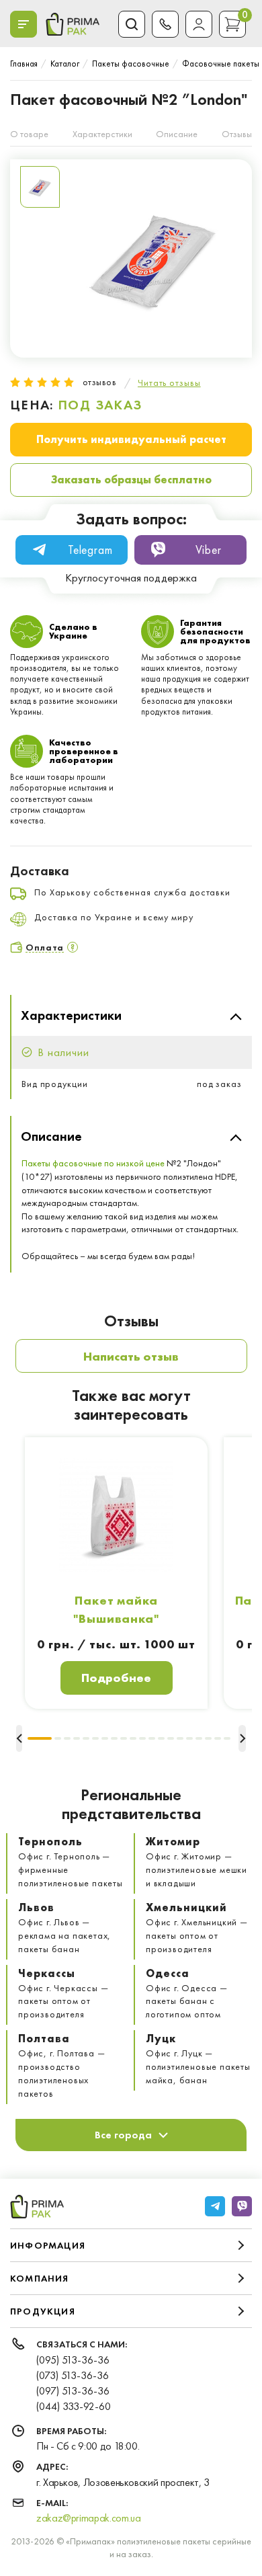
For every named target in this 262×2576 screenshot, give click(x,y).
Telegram (90, 550)
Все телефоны (165, 24)
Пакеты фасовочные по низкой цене (93, 1163)
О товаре (29, 134)
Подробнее (116, 1678)
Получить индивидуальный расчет (131, 439)
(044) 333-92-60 (74, 2406)
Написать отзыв (131, 1356)
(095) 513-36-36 (73, 2360)
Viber (209, 550)
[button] (40, 1738)
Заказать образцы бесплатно (131, 480)
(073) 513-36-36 (73, 2375)
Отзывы (237, 134)
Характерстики (102, 134)
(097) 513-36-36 (73, 2391)
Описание (177, 134)
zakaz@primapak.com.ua (88, 2518)
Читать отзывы (169, 383)
